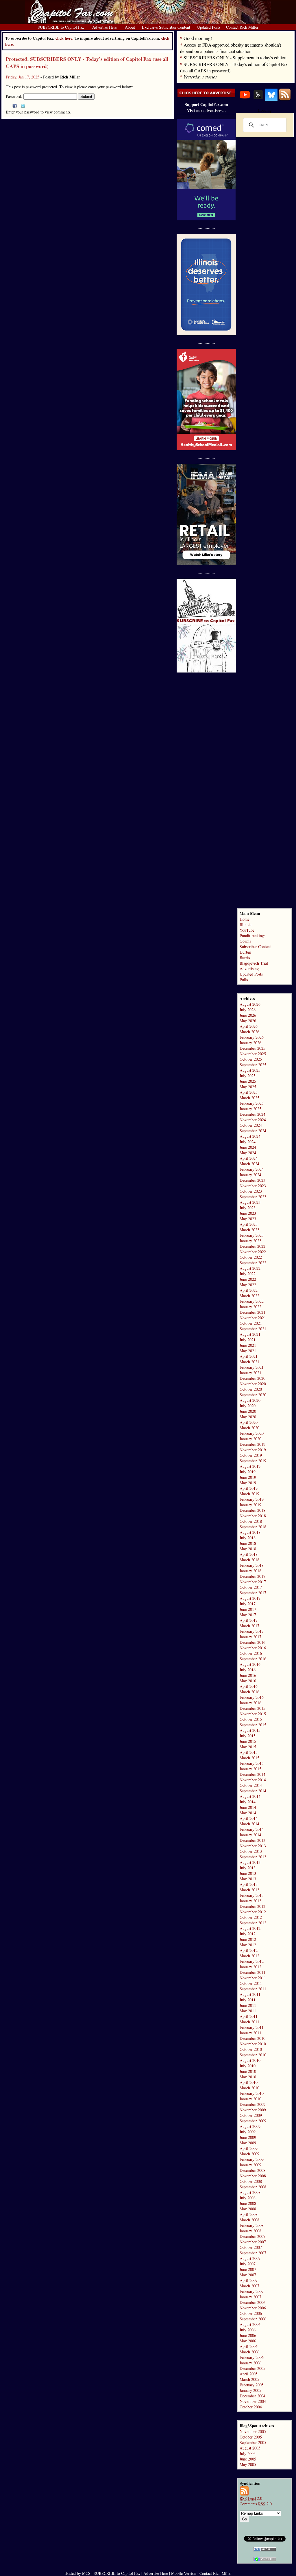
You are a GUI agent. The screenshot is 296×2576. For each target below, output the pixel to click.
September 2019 (253, 1461)
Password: (15, 96)
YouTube (247, 930)
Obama (245, 941)
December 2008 (252, 2170)
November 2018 (253, 1516)
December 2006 (252, 2302)
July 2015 (248, 1736)
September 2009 (253, 2121)
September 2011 (253, 1989)
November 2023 (253, 1186)
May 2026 (248, 1021)
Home (245, 919)
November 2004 (253, 2401)
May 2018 (248, 1549)
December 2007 (252, 2236)
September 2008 (253, 2187)
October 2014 (251, 1785)
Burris (245, 958)
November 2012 (253, 1912)
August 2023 (250, 1202)
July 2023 (248, 1208)
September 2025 (253, 1065)
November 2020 (253, 1384)
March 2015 (249, 1758)
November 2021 (253, 1318)
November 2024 (253, 1120)
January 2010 (250, 2099)
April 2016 (249, 1686)
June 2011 (248, 2005)
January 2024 (250, 1175)
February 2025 (252, 1103)
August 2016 (250, 1664)
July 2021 (248, 1340)
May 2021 (248, 1351)
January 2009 (250, 2165)
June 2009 (248, 2137)
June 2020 (248, 1411)
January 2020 (250, 1439)
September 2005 (253, 2442)
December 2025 (252, 1048)
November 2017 (253, 1582)
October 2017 (251, 1587)
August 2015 (250, 1730)
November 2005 (253, 2431)
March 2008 (249, 2220)
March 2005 (249, 2379)
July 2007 (248, 2264)
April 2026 (249, 1026)
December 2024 (252, 1114)
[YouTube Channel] (245, 99)
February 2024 (252, 1169)
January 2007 (250, 2297)
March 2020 (249, 1428)
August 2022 (250, 1268)
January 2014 (250, 1835)
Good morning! (198, 38)
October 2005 (251, 2437)
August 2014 (250, 1796)
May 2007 (248, 2275)
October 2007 (251, 2247)
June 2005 (248, 2459)
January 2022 (250, 1307)
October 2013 (251, 1851)
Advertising (249, 969)
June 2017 (248, 1609)
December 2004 (252, 2396)
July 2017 (248, 1604)
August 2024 (250, 1136)
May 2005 (248, 2464)
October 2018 (251, 1521)
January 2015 (250, 1769)
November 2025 (253, 1054)
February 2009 (252, 2159)
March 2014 (249, 1824)
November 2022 (253, 1252)
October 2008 (251, 2181)
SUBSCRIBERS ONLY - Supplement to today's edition (235, 57)
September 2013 (253, 1857)
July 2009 (248, 2132)
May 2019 (248, 1483)
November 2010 (253, 2044)
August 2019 (250, 1466)
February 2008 (252, 2225)
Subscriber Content (255, 947)
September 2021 (253, 1329)
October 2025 (251, 1059)
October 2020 (251, 1389)
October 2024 (251, 1125)
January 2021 (250, 1373)
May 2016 (248, 1681)
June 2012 (248, 1939)
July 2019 (248, 1472)
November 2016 (253, 1648)
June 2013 (248, 1873)
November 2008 (253, 2176)
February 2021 (252, 1367)
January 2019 (250, 1505)
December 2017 (252, 1576)
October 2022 (251, 1257)
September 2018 (253, 1527)
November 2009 (253, 2110)
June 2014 (248, 1807)
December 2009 (252, 2104)
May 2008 (248, 2209)
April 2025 (249, 1092)
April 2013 (249, 1884)
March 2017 (249, 1626)
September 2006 (253, 2319)
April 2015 (249, 1752)
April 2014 (249, 1818)
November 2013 (253, 1846)
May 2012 (248, 1945)
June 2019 (248, 1477)
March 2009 (249, 2154)
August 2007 (250, 2258)
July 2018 (248, 1538)
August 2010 (250, 2060)
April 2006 (249, 2346)
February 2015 (252, 1763)
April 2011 (249, 2016)
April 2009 (249, 2148)
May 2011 (248, 2011)
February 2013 (252, 1895)
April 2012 (249, 1950)
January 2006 (250, 2363)
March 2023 (249, 1230)
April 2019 (249, 1488)
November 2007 (253, 2242)
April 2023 (249, 1224)
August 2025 (250, 1070)
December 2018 (252, 1510)
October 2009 (251, 2115)
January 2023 (250, 1241)
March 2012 (249, 1956)
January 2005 (250, 2390)
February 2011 (252, 2027)
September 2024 (253, 1131)
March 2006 (249, 2352)
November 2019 (253, 1450)
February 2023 (252, 1235)
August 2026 (250, 1004)
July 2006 (248, 2330)
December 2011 (252, 1972)
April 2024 (249, 1158)
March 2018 (249, 1560)
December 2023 (252, 1180)
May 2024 (248, 1153)
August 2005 (250, 2448)
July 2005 (248, 2453)
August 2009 (250, 2126)
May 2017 (248, 1615)
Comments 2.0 (256, 2504)
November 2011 (253, 1978)
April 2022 (249, 1290)
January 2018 (250, 1571)
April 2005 (249, 2374)
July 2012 (248, 1934)
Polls (244, 980)
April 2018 (249, 1554)
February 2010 (252, 2093)
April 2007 (249, 2280)
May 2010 (248, 2077)
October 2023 (251, 1191)
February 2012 (252, 1961)
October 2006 (251, 2313)
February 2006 (252, 2357)
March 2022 (249, 1296)
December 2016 (252, 1642)
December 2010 (252, 2038)
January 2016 (250, 1703)
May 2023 (248, 1219)
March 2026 (249, 1032)
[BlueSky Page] (271, 99)
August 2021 (250, 1334)
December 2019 (252, 1444)
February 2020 (252, 1433)
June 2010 (248, 2071)
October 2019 (251, 1455)
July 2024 (248, 1142)
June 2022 (248, 1279)
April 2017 (249, 1620)
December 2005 (252, 2368)
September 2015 (253, 1725)
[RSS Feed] (285, 99)
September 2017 (253, 1593)
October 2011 (251, 1983)
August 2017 (250, 1598)
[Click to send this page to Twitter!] (23, 106)
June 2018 (248, 1543)
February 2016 (252, 1697)
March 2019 (249, 1494)
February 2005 (252, 2385)
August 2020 (250, 1400)
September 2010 (253, 2055)
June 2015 (248, 1741)
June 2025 (248, 1081)
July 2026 (248, 1010)
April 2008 (249, 2214)
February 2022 (252, 1301)
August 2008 (250, 2192)
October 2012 (251, 1917)
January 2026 (250, 1043)
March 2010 (249, 2088)
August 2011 (250, 1994)
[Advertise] (206, 96)
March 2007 (249, 2286)
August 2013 (250, 1862)
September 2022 (253, 1263)
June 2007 (248, 2269)
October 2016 (251, 1653)
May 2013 (248, 1879)
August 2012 (250, 1928)
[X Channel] (258, 99)
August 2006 (250, 2324)
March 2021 (249, 1362)
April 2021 (249, 1356)
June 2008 (248, 2203)
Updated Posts (251, 974)
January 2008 (250, 2231)
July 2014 (248, 1802)
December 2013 (252, 1840)
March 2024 (249, 1164)
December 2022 (252, 1246)
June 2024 (248, 1147)
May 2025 (248, 1087)
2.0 (251, 2498)
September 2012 (253, 1923)
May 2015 (248, 1747)
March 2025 (249, 1098)
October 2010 (251, 2049)
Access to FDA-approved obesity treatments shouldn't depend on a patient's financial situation (231, 48)
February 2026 (252, 1037)
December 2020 (252, 1378)
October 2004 (251, 2407)
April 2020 (249, 1422)
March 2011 (249, 2022)
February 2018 (252, 1565)
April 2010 (249, 2082)
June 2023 (248, 1213)
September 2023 (253, 1197)
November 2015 (253, 1714)
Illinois (245, 925)
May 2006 (248, 2341)
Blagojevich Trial (254, 963)
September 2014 (253, 1791)
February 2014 (252, 1829)
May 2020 (248, 1417)
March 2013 (249, 1890)
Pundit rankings (252, 936)
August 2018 (250, 1532)
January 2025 (250, 1109)
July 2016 (248, 1670)
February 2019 (252, 1499)
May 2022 (248, 1285)
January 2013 (250, 1901)
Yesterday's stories (200, 77)
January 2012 (250, 1967)
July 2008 (248, 2198)
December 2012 (252, 1906)
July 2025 (248, 1076)
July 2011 (248, 2000)
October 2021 (251, 1323)
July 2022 (248, 1274)
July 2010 (248, 2066)
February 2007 (252, 2291)
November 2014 (253, 1780)
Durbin (245, 952)
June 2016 (248, 1675)
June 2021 (248, 1345)
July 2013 (248, 1868)
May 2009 (248, 2143)
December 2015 (252, 1708)
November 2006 (253, 2308)
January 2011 (250, 2033)
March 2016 (249, 1692)
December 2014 (252, 1774)
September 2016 (253, 1659)
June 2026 (248, 1015)
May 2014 (248, 1813)
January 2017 (250, 1637)
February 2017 (252, 1631)
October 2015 (251, 1719)
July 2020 (248, 1406)
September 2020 (253, 1395)
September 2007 (253, 2253)
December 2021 (252, 1312)
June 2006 (248, 2335)
